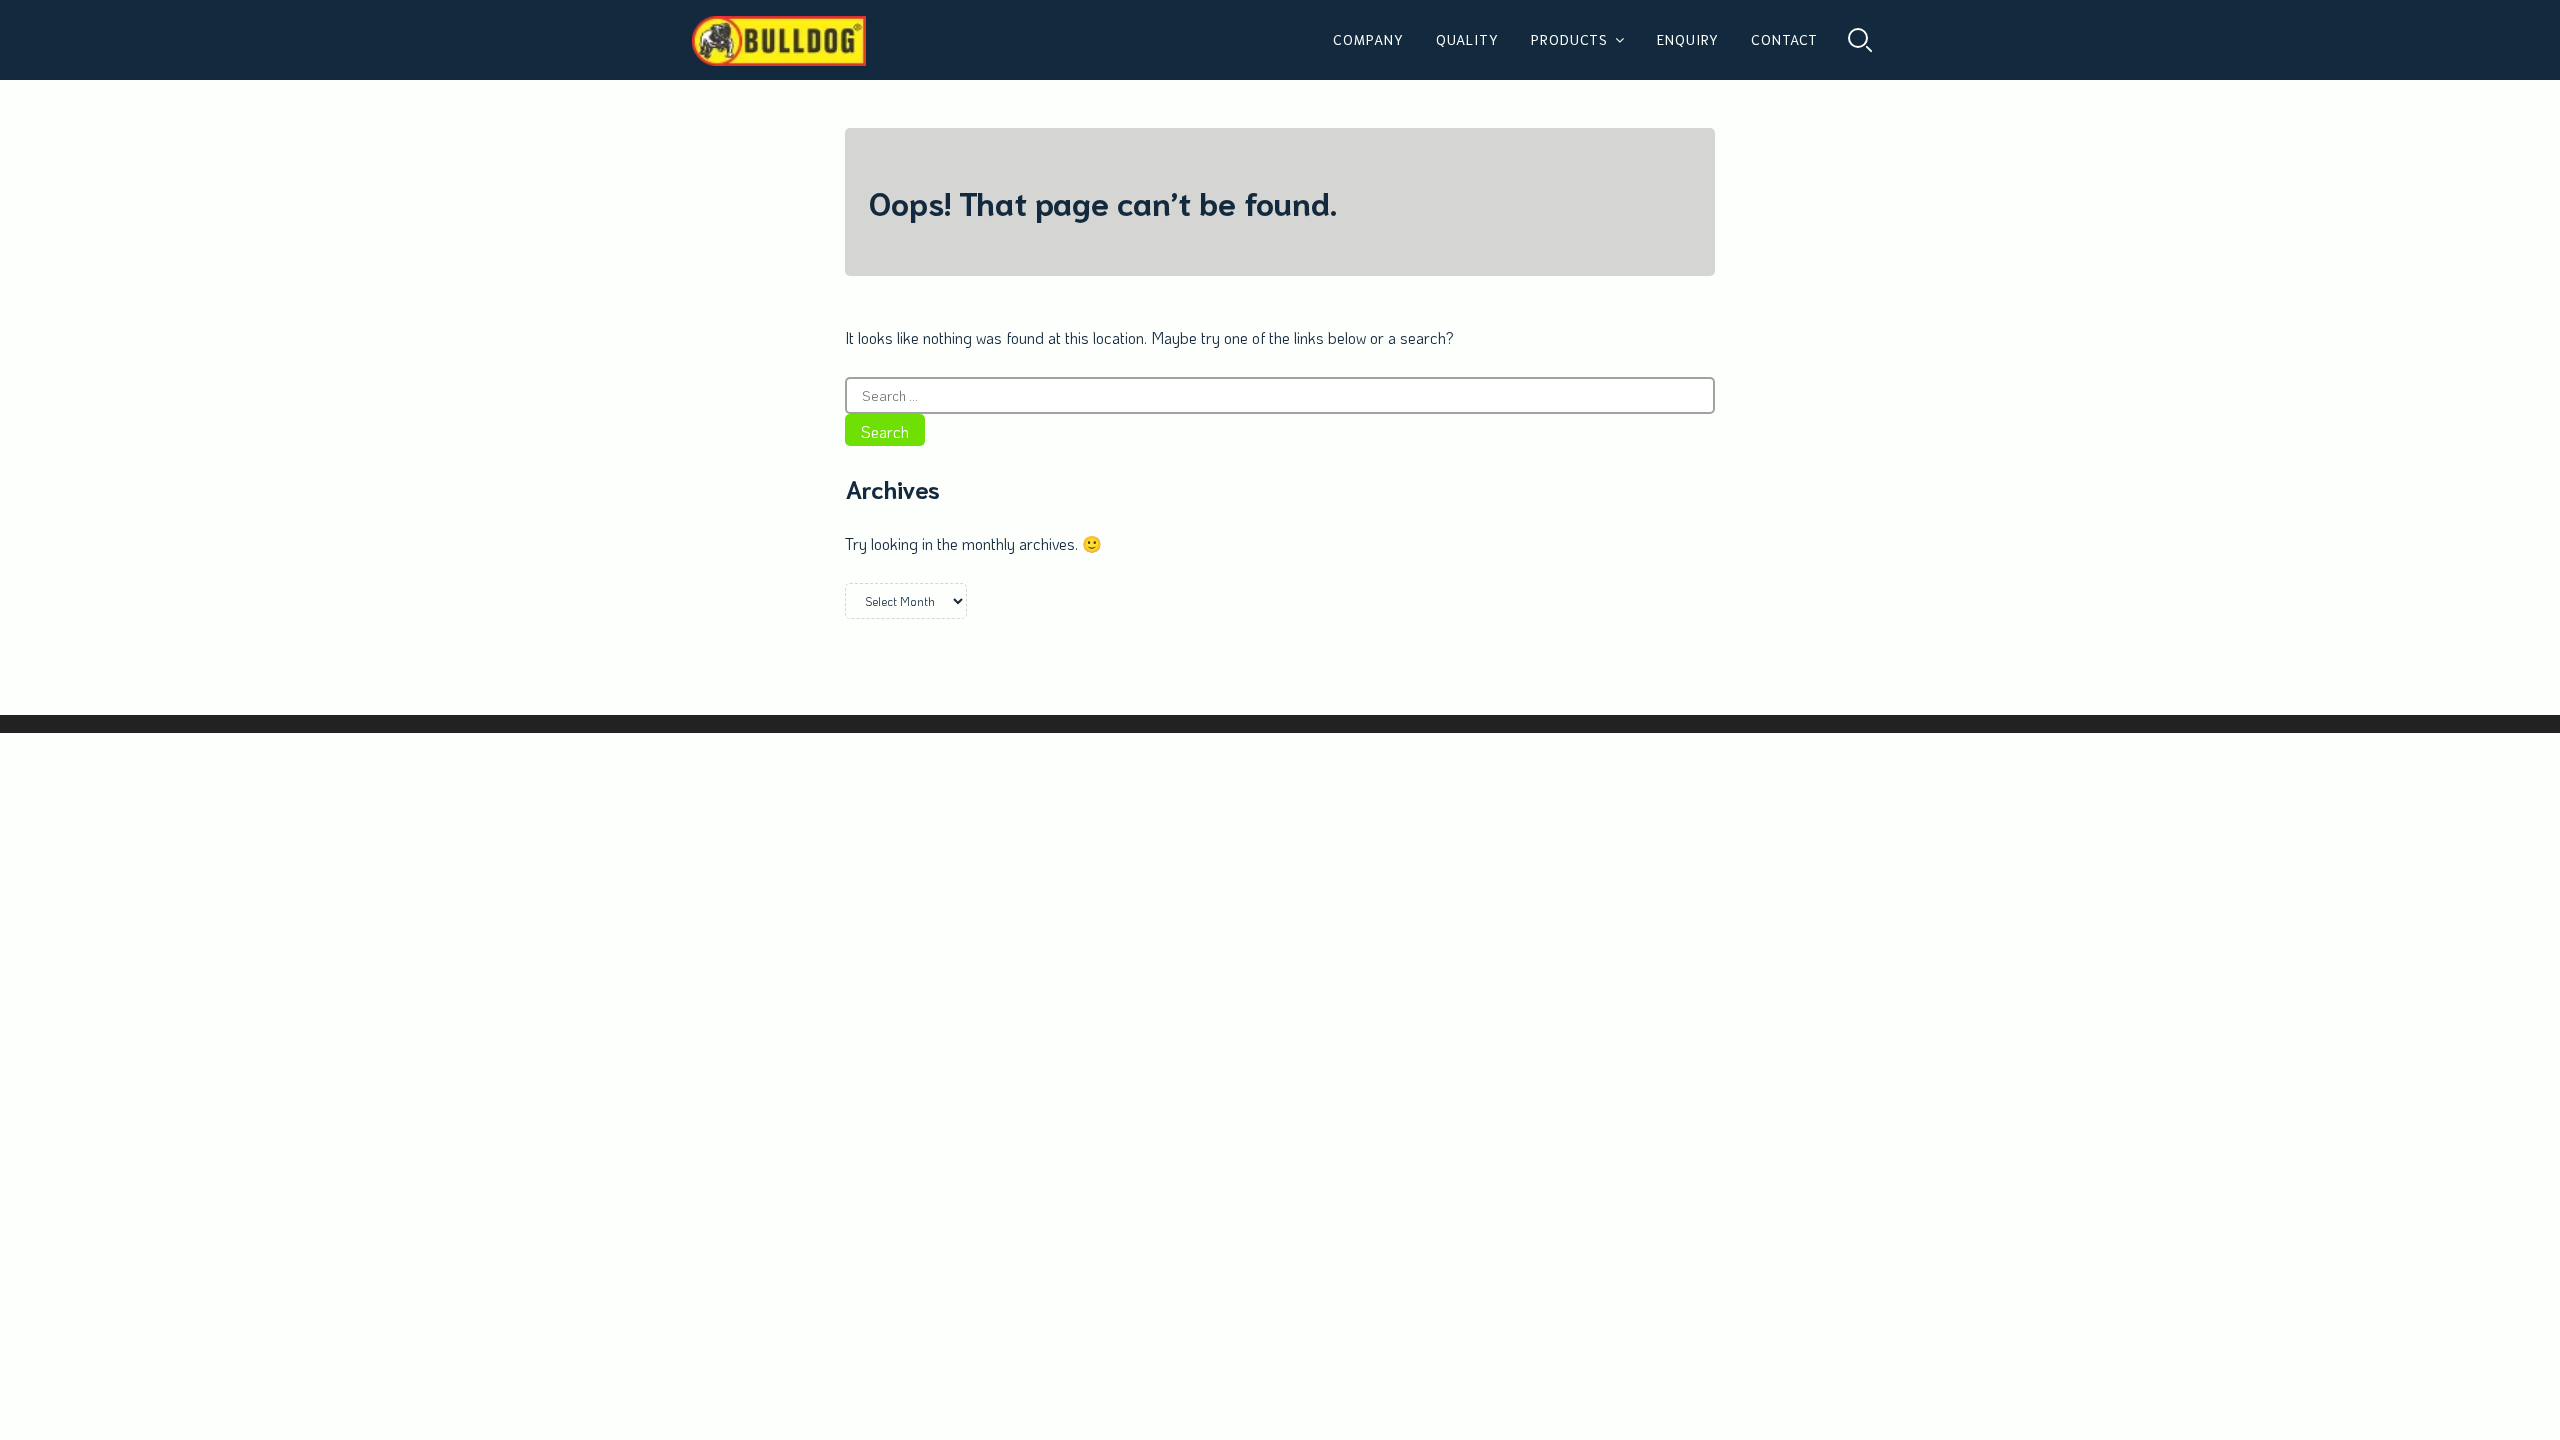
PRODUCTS (1569, 39)
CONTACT (1784, 39)
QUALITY (1467, 39)
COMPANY (1368, 39)
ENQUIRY (1688, 39)
